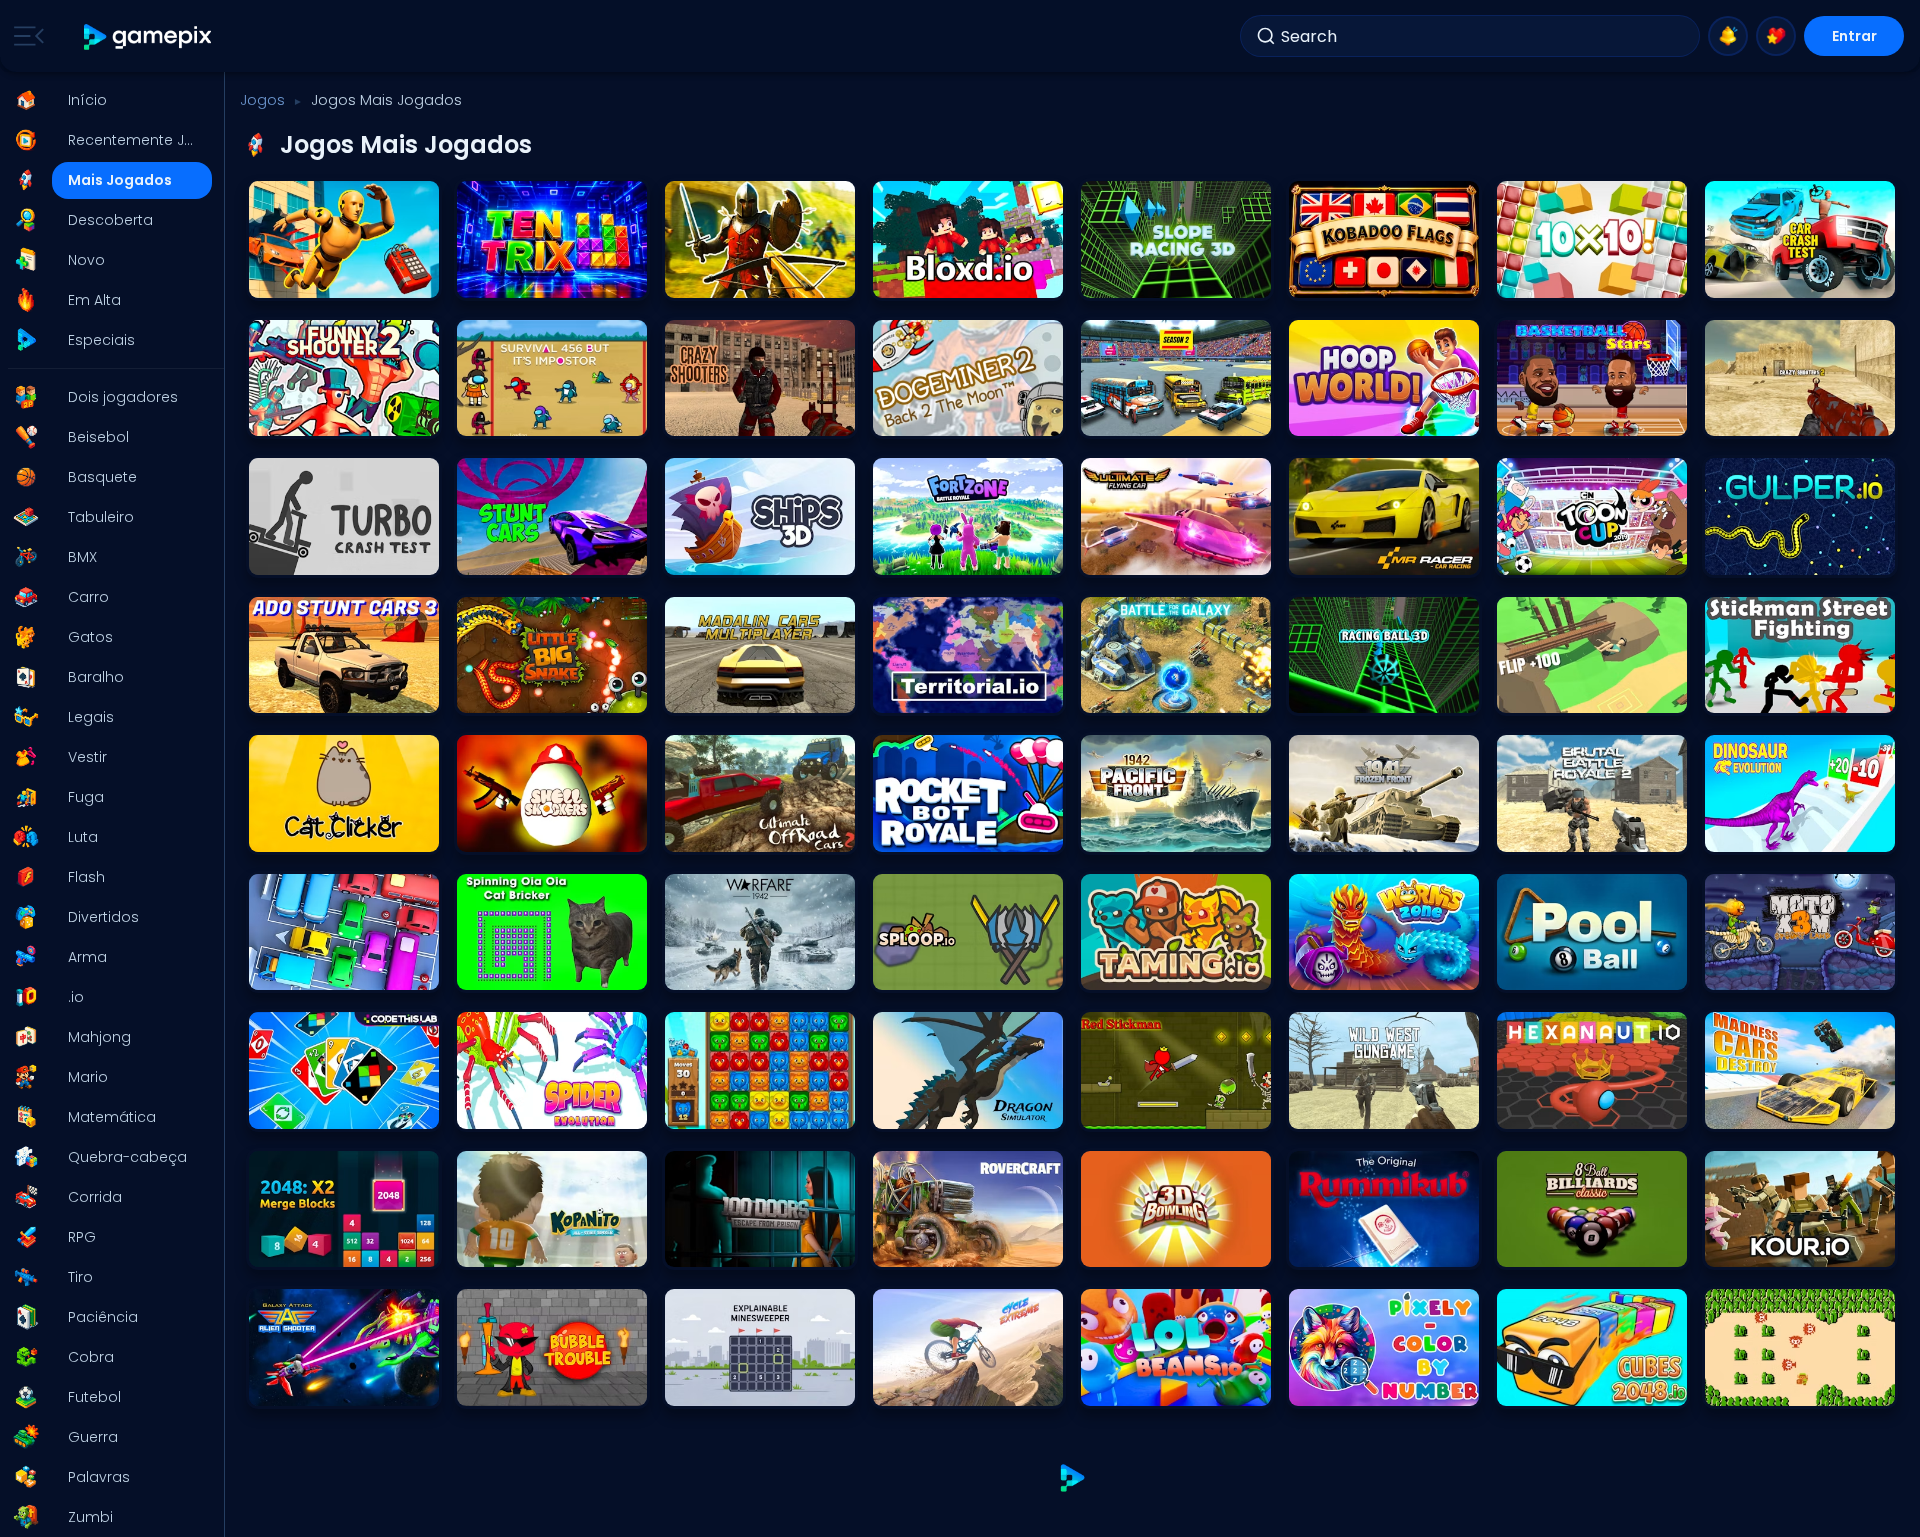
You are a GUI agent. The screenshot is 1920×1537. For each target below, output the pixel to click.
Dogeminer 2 (920, 415)
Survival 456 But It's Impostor (552, 415)
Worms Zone (1336, 969)
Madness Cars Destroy (1783, 1108)
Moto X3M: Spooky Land (1785, 969)
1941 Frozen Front (1347, 831)
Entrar (1854, 36)
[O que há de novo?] (1728, 36)
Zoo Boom (705, 1108)
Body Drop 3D (298, 277)
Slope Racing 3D (1140, 277)
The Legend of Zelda (1775, 1385)
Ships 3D (700, 554)
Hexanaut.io (1542, 1108)
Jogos (262, 99)
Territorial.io (917, 692)
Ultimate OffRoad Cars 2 (748, 831)
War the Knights (722, 277)
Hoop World (1333, 415)
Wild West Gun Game (1363, 1108)
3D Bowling (1123, 1246)
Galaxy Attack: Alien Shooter (343, 1385)
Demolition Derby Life (1152, 415)
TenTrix (487, 277)
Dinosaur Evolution (1770, 831)
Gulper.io (1741, 554)
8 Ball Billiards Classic (1574, 1246)
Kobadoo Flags (1345, 277)
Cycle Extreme (924, 1385)
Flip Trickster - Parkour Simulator (1592, 692)
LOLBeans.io (1126, 1385)
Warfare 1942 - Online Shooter (760, 969)
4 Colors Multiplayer (318, 1108)
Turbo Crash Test (310, 554)
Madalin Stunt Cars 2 (530, 554)
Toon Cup (1536, 554)
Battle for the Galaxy (1151, 692)
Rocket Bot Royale (936, 831)
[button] (106, 100)
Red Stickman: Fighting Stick (1176, 1108)
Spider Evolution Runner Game (552, 1108)
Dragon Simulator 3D (945, 1108)
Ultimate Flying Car (1148, 554)
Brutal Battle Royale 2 (1570, 831)
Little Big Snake (511, 692)
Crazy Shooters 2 (1765, 415)
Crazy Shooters (720, 415)
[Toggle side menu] (25, 36)
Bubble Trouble (511, 1385)
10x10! (1522, 277)
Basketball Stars (1555, 415)
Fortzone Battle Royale (949, 554)
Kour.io (1734, 1246)
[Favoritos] (1776, 36)
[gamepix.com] (148, 36)
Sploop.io (910, 969)
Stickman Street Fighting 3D (1797, 692)
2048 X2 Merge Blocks (323, 1246)
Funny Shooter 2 (306, 415)
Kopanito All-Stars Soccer (544, 1246)
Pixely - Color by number (1371, 1385)
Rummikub (1331, 1246)
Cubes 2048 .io (1551, 1385)
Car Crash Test (1760, 277)
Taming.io (1121, 969)
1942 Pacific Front (1142, 831)
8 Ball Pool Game (1558, 969)
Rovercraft (913, 1246)
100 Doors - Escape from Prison (760, 1246)
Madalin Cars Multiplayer (750, 692)
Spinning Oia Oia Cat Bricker (552, 969)
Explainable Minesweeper (749, 1385)
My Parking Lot (300, 969)
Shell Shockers (510, 831)
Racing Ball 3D (1342, 692)
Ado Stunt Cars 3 (309, 692)
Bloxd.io (906, 277)
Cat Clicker (291, 831)
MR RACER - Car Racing (1370, 554)
